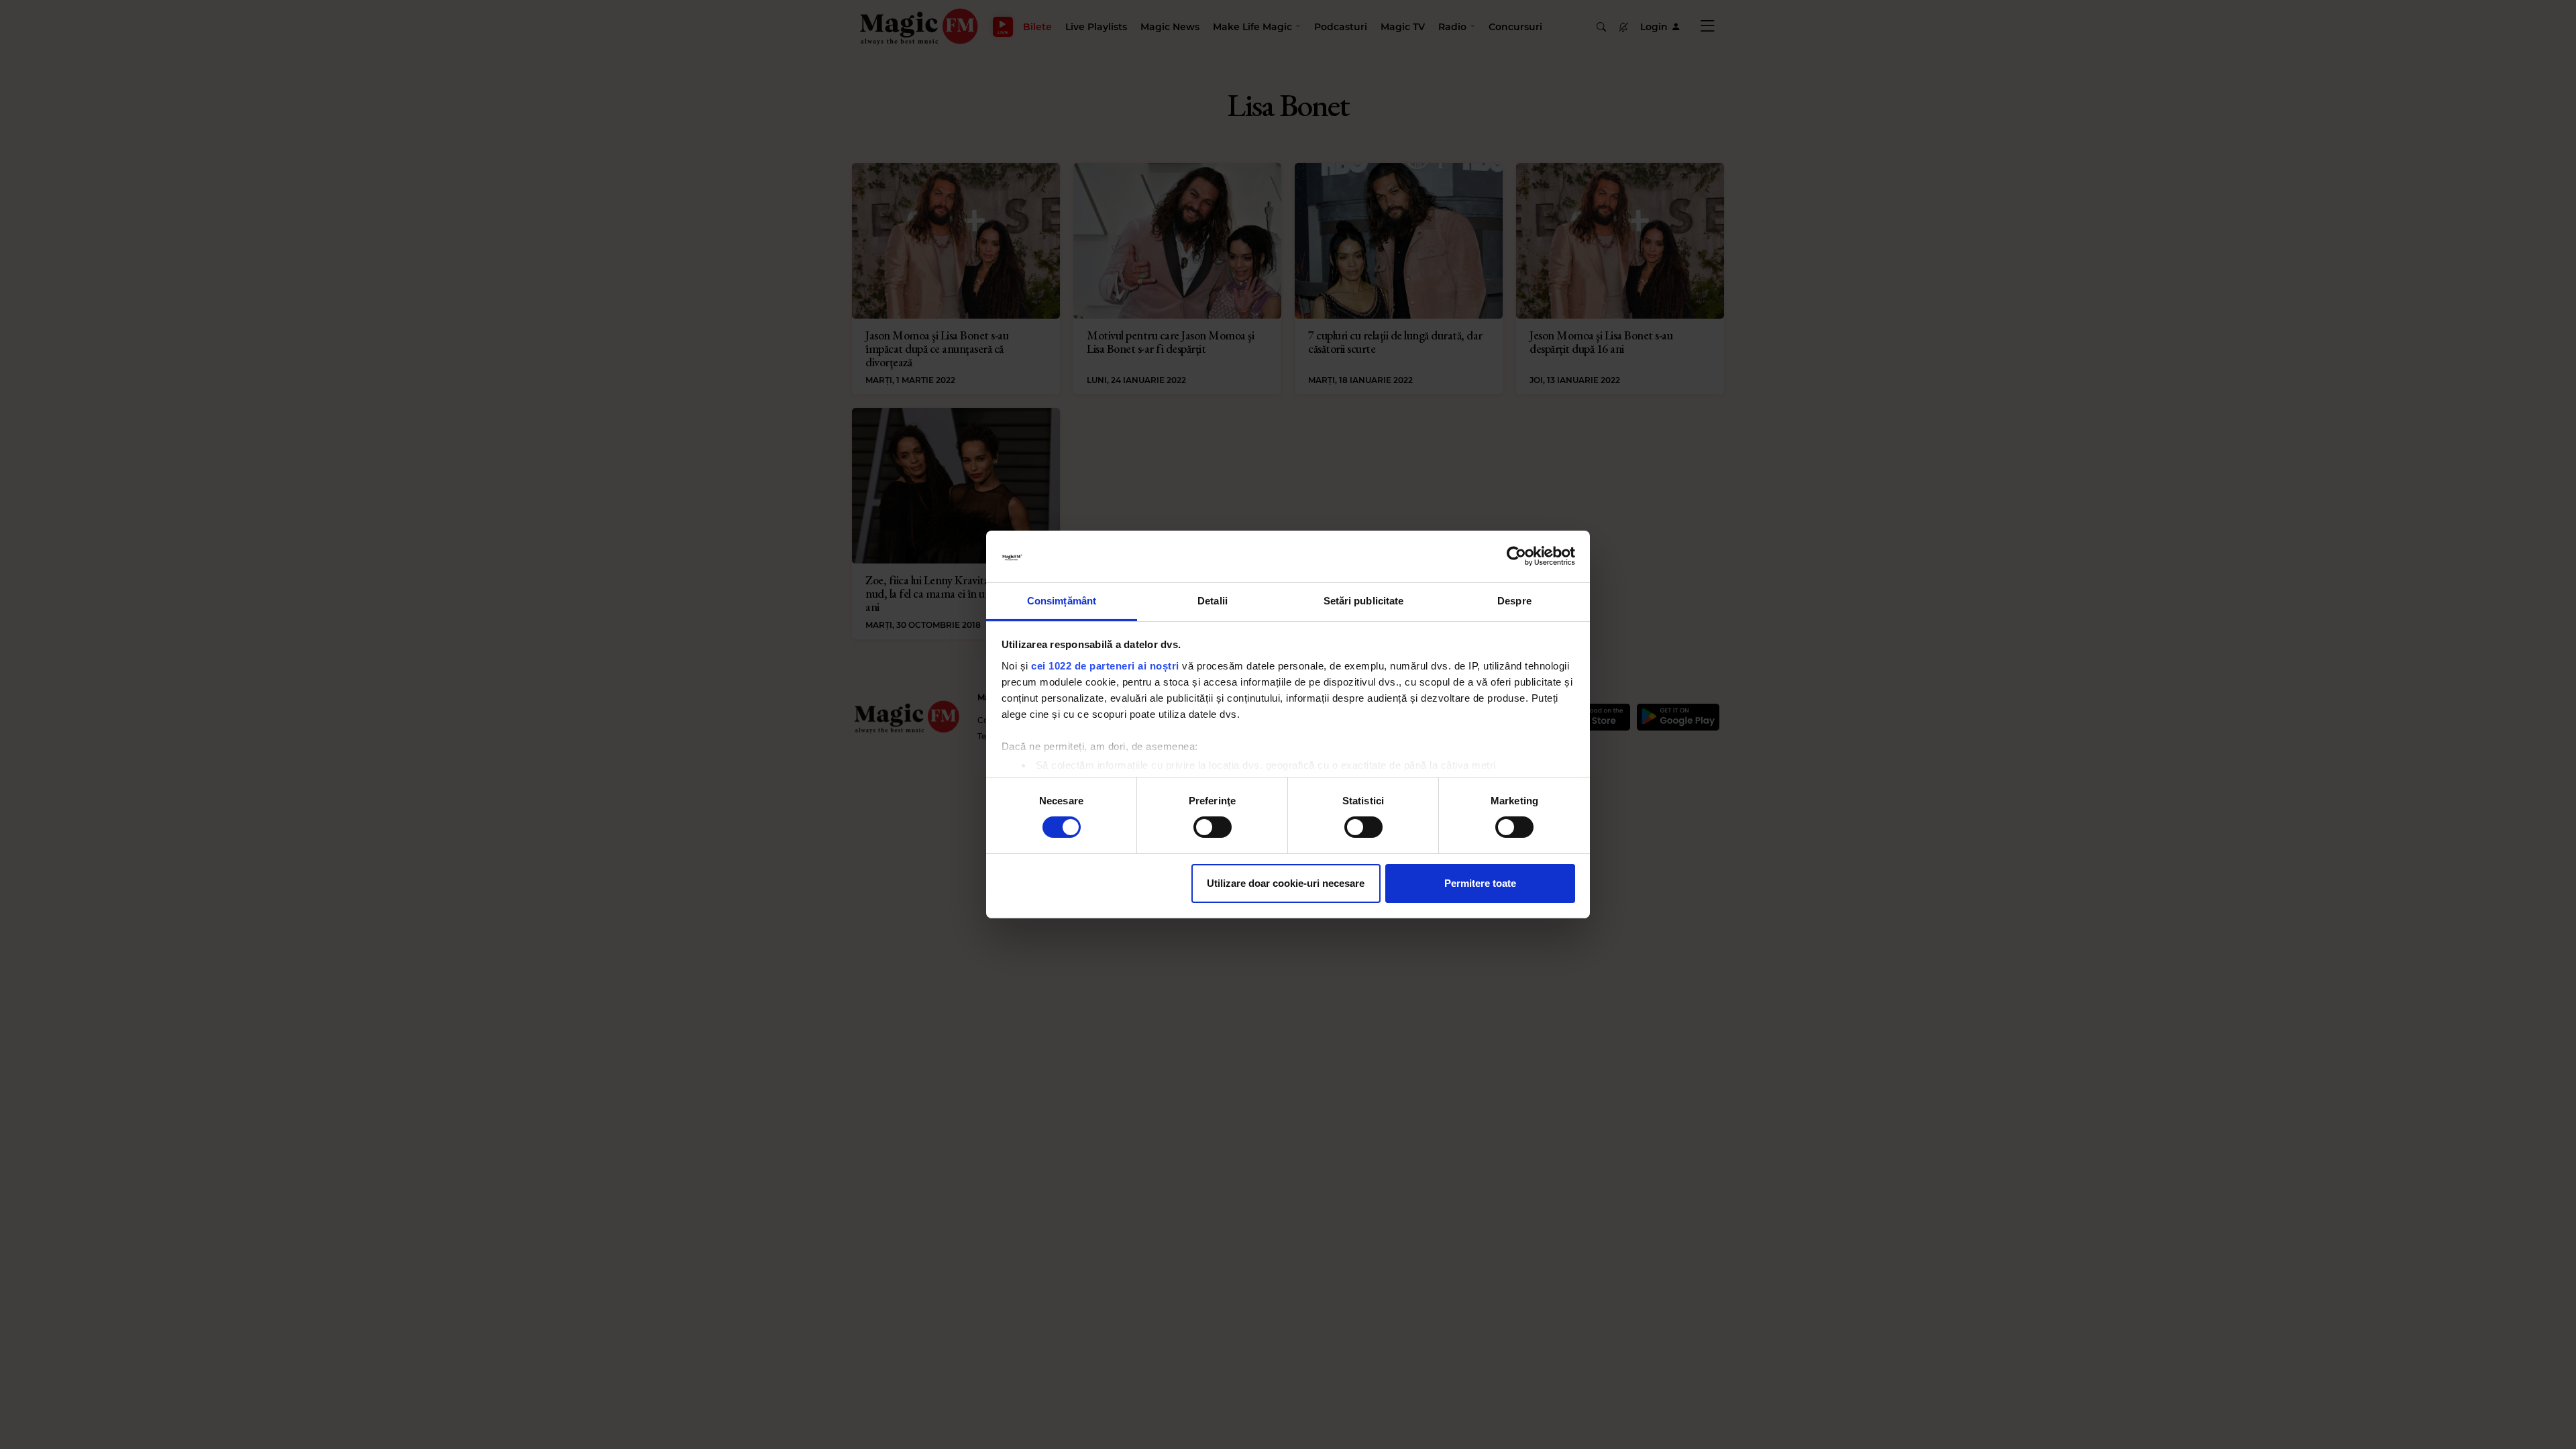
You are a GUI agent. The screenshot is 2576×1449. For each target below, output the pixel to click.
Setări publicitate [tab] (1364, 601)
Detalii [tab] (1213, 601)
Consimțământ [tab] (1062, 601)
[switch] (1213, 827)
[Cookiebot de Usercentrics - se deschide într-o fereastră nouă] (1516, 556)
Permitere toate (1480, 883)
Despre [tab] (1514, 601)
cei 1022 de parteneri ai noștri (1105, 666)
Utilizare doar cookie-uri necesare (1286, 883)
